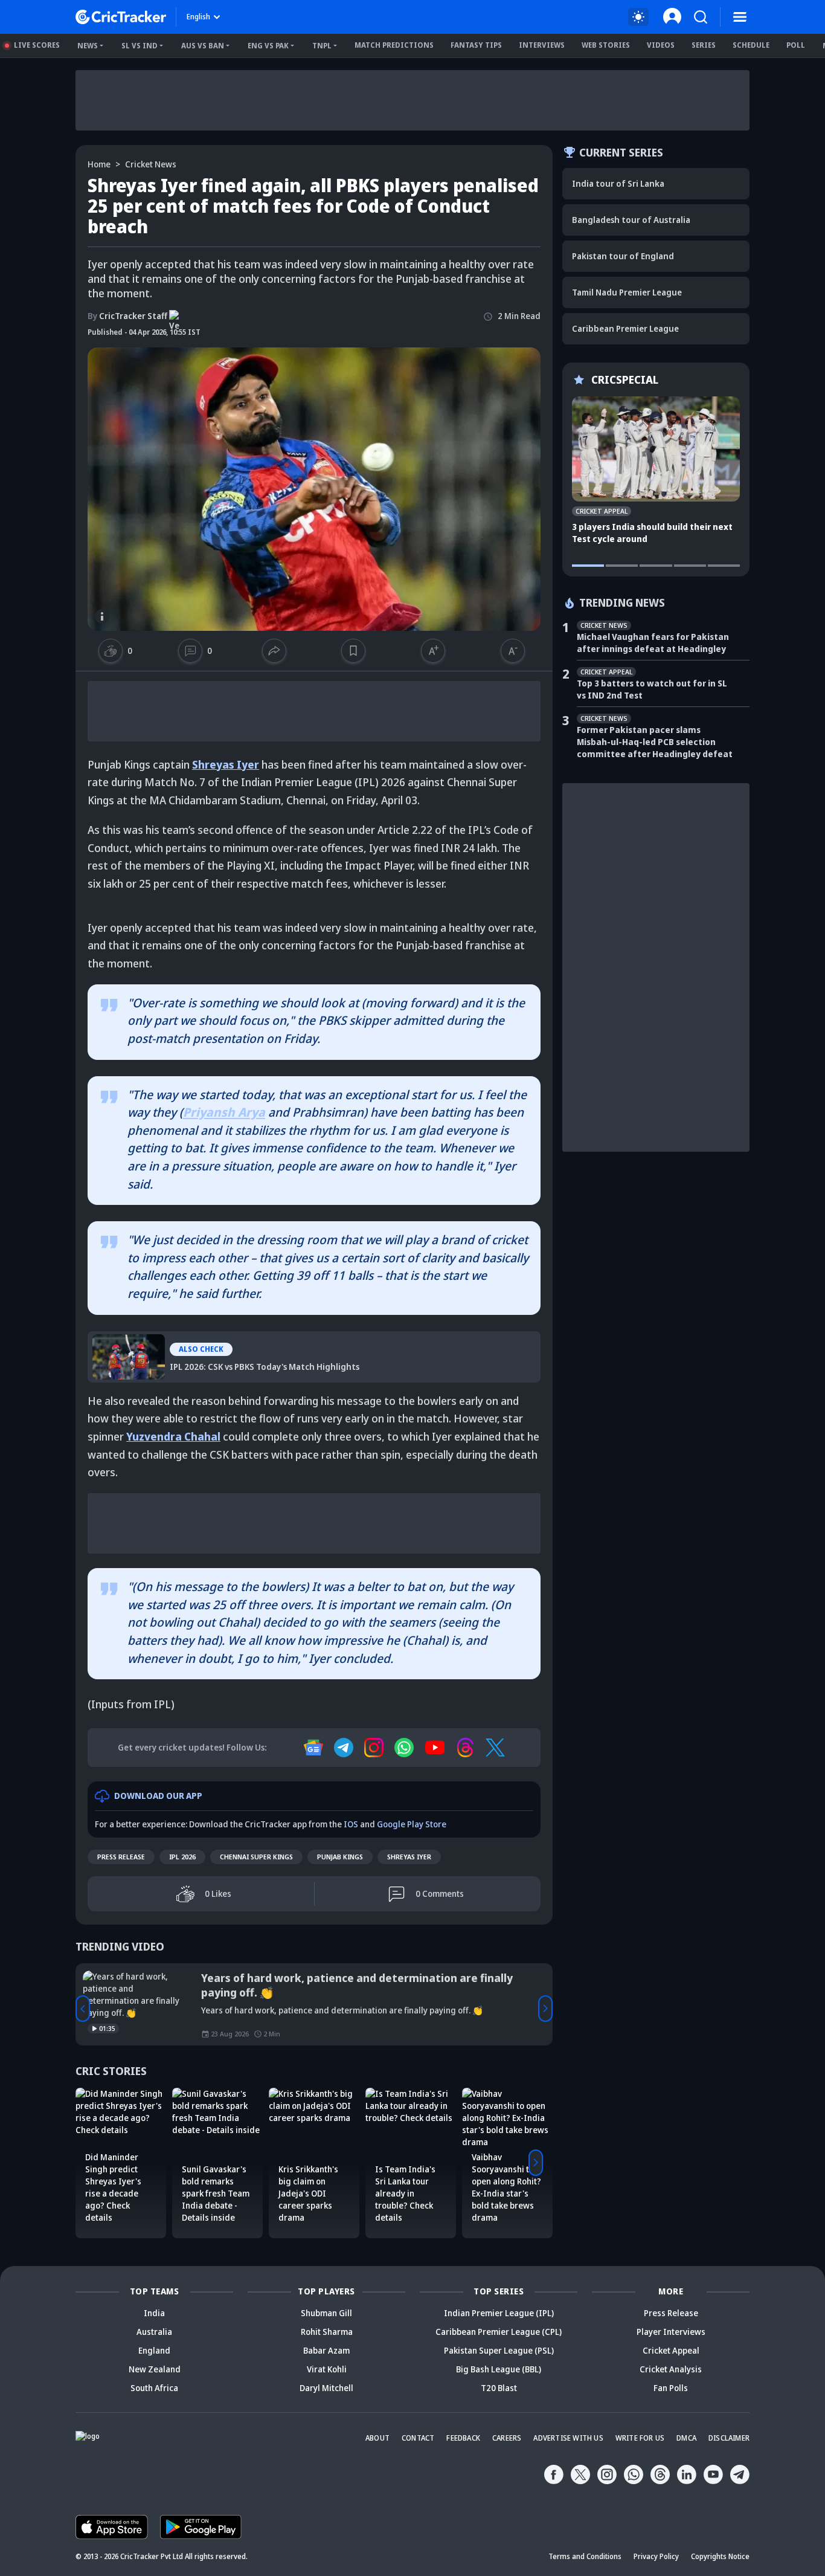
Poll (796, 45)
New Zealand (155, 2370)
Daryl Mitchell (326, 2388)
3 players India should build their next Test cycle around (652, 533)
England (154, 2351)
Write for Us (640, 2439)
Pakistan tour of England (623, 256)
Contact (418, 2439)
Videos (661, 45)
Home (99, 164)
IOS (351, 1825)
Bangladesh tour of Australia (631, 220)
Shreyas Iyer (409, 1857)
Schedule (751, 45)
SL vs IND (140, 46)
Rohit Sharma (327, 2332)
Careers (507, 2439)
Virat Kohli (327, 2370)
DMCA (686, 2439)
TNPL (322, 46)
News (88, 46)
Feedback (463, 2439)
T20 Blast (499, 2388)
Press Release (121, 1857)
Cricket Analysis (671, 2370)
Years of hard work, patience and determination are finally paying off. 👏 (357, 1986)
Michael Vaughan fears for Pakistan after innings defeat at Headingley (653, 643)
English (198, 17)
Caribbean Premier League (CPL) (499, 2332)
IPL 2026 (182, 1857)
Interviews (542, 45)
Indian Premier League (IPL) (499, 2313)
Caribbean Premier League (625, 328)
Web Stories (606, 45)
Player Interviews (671, 2332)
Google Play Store (412, 1825)
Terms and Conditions (585, 2557)
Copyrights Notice (720, 2557)
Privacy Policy (656, 2557)
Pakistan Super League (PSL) (499, 2351)
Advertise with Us (568, 2439)
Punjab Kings (340, 1857)
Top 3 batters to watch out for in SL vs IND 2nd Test (652, 689)
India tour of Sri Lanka (618, 183)
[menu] (740, 17)
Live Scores (37, 45)
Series (704, 45)
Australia (154, 2332)
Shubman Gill (326, 2313)
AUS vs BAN (203, 46)
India (154, 2313)
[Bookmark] (353, 651)
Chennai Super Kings (256, 1857)
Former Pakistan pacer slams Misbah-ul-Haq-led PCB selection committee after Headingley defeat (655, 742)
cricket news (151, 164)
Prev (83, 2009)
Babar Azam (326, 2351)
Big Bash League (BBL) (499, 2370)
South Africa (154, 2388)
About (377, 2439)
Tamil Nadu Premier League (627, 292)
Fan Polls (671, 2388)
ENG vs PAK (268, 46)
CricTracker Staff (127, 316)
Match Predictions (394, 45)
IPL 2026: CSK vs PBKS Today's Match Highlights (207, 1340)
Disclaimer (729, 2439)
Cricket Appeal (671, 2351)
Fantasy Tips (476, 45)
